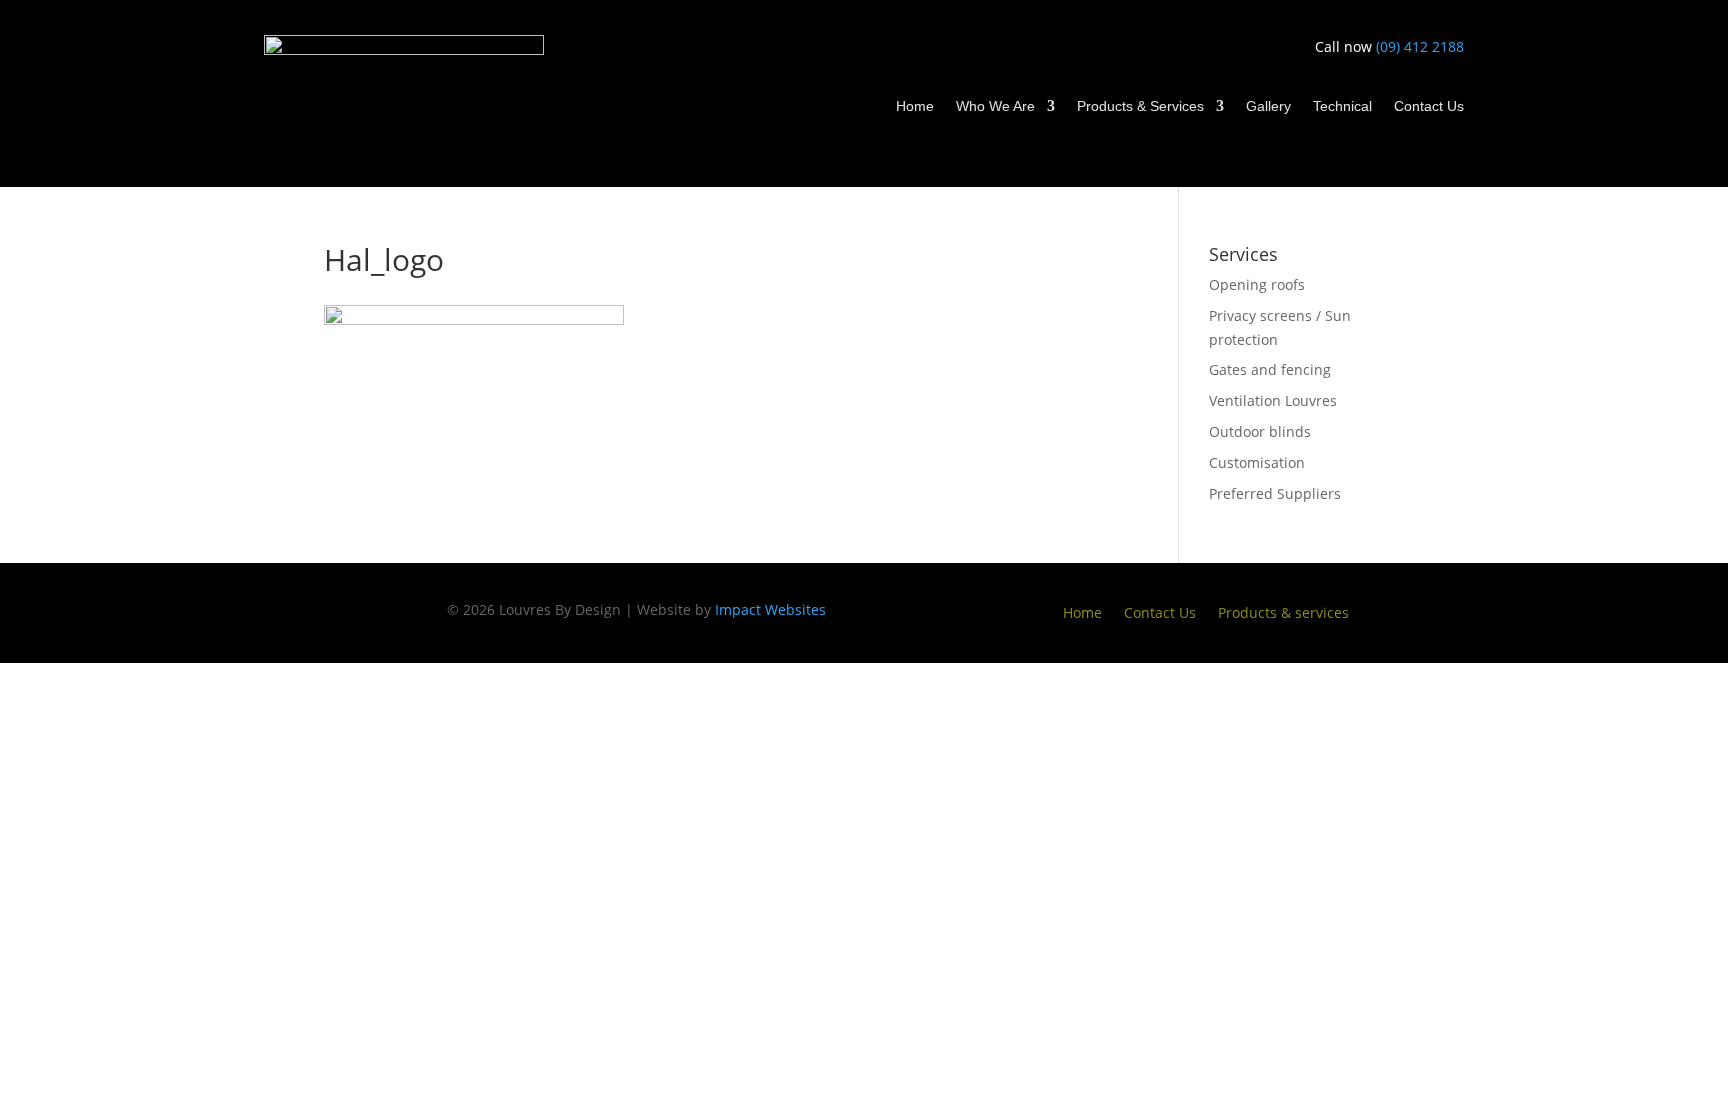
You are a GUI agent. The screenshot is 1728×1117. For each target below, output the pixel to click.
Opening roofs (1257, 284)
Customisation (1257, 462)
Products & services (1283, 614)
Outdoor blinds (1260, 431)
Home (915, 106)
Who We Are (995, 106)
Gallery (1268, 106)
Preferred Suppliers (1275, 493)
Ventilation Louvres (1273, 400)
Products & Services (1140, 106)
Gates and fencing (1270, 369)
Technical (1342, 106)
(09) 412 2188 (1420, 46)
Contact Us (1429, 106)
